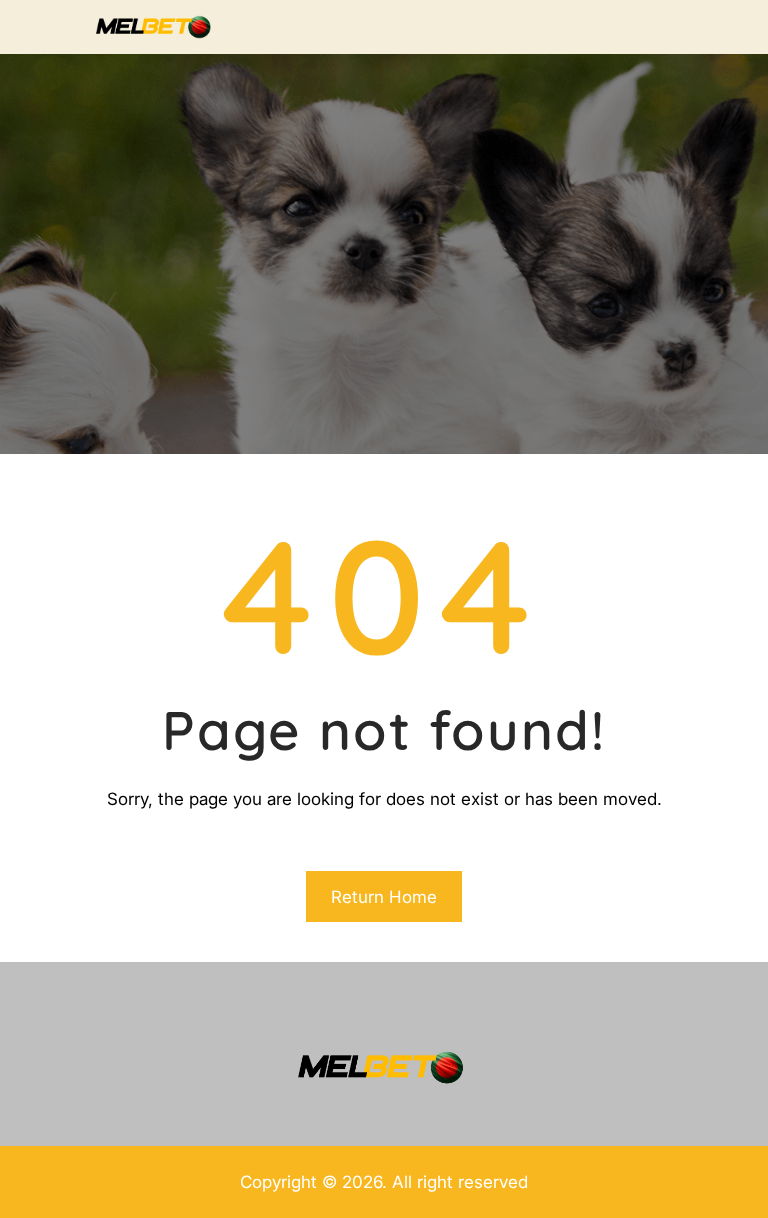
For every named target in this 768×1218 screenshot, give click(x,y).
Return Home (384, 897)
